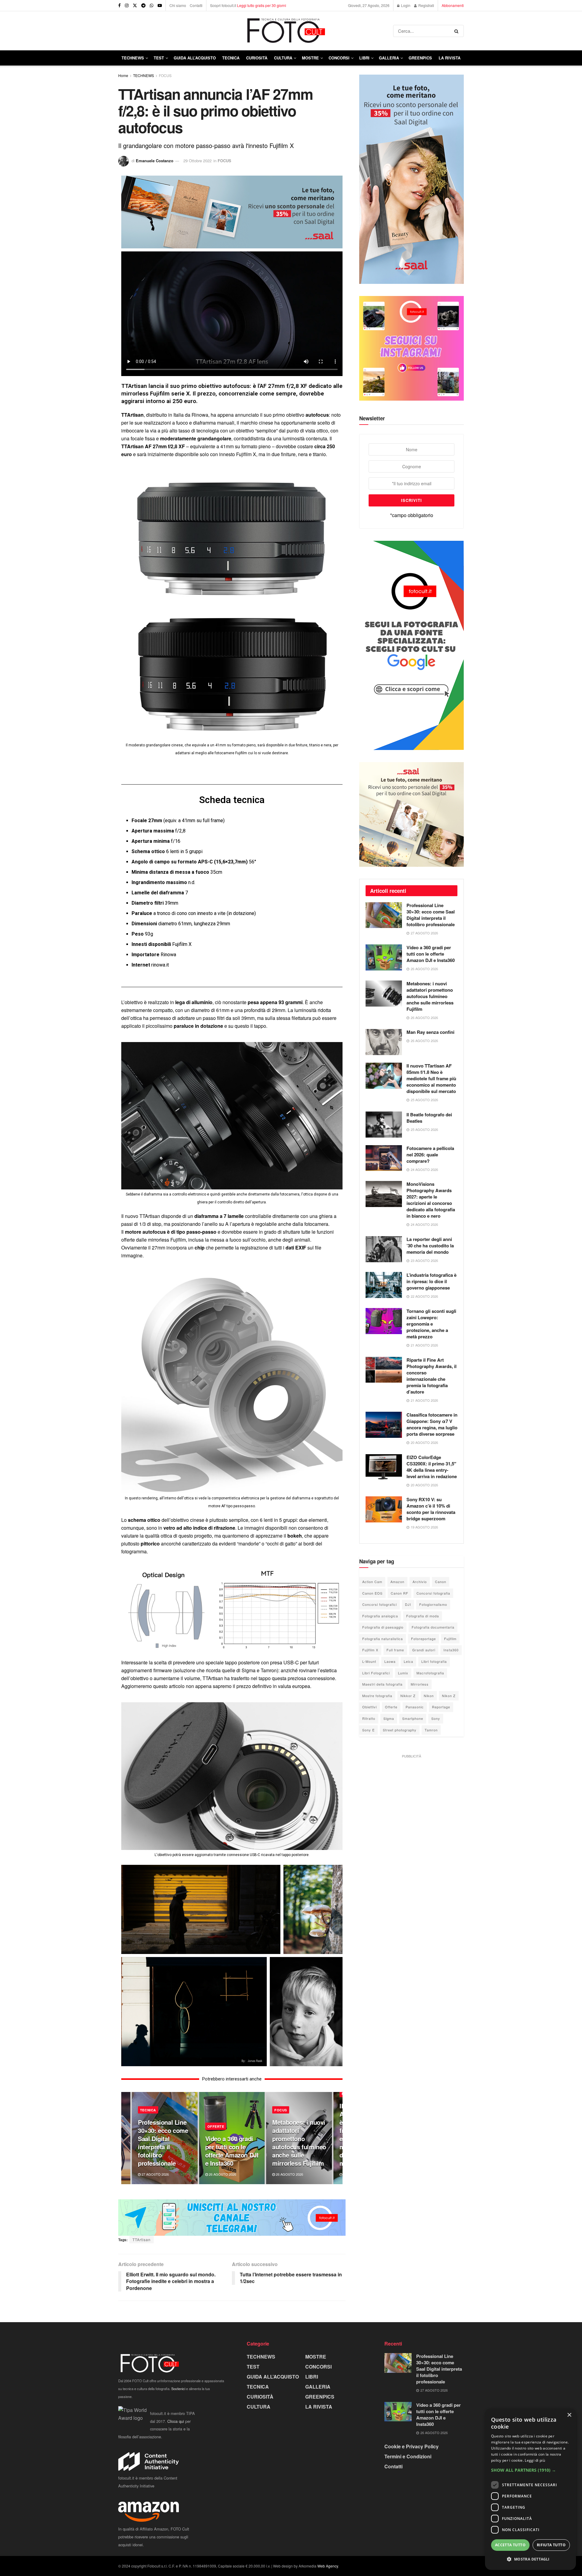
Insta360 (451, 1650)
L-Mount (369, 1661)
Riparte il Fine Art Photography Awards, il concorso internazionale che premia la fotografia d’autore (431, 1376)
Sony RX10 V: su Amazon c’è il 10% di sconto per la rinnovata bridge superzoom (431, 1509)
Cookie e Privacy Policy (411, 2446)
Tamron (431, 1730)
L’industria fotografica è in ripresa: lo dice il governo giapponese (431, 1281)
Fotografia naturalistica (383, 1639)
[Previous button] (126, 2138)
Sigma (389, 1718)
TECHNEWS (133, 58)
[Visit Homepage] (256, 31)
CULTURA (283, 58)
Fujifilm (450, 1639)
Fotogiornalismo (433, 1604)
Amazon (397, 1582)
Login (405, 5)
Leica (408, 1661)
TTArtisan (142, 2240)
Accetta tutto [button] (510, 2545)
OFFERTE (216, 2126)
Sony (436, 1718)
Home (123, 75)
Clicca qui (176, 2421)
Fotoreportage (423, 1639)
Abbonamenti (453, 5)
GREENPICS (420, 58)
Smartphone (413, 1718)
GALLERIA (389, 58)
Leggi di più (535, 2460)
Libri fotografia (434, 1661)
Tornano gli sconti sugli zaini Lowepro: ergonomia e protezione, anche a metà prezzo (431, 1324)
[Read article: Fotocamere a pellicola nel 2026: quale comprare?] (384, 1158)
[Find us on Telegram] (143, 5)
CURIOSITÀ (257, 58)
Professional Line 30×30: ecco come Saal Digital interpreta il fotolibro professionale (163, 2143)
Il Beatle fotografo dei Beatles (429, 1118)
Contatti (196, 5)
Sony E (368, 1730)
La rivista (450, 58)
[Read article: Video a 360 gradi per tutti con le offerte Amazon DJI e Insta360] (384, 957)
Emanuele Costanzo (155, 161)
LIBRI (364, 58)
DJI (408, 1604)
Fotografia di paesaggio (383, 1627)
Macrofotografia (430, 1673)
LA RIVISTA (319, 2407)
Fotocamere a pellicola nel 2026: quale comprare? (430, 1155)
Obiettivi (370, 1707)
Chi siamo (178, 5)
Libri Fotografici (376, 1673)
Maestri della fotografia (382, 1684)
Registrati (426, 5)
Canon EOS (372, 1593)
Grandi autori (424, 1650)
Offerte (391, 1707)
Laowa (390, 1661)
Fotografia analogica (380, 1616)
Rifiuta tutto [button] (551, 2545)
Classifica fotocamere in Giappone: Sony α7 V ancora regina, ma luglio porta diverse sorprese (432, 1424)
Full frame (395, 1650)
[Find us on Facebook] (119, 5)
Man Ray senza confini (430, 1032)
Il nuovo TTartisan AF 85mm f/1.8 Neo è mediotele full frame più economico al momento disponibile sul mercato (431, 1078)
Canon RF (400, 1593)
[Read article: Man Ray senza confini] (384, 1042)
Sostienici (178, 2389)
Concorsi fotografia (433, 1593)
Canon (441, 1582)
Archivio (420, 1582)
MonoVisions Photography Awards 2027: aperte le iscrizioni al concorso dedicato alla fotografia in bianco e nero (431, 1200)
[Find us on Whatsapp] (152, 5)
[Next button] (338, 2138)
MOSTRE (310, 58)
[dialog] (530, 2489)
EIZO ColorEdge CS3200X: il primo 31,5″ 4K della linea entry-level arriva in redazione (432, 1467)
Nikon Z (449, 1696)
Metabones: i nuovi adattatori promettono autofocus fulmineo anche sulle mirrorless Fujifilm (299, 2143)
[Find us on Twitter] (135, 5)
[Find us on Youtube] (160, 5)
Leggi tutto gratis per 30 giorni (262, 5)
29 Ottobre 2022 (197, 161)
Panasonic (415, 1707)
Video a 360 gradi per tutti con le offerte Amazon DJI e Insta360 (232, 2151)
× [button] (569, 2415)
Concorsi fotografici (380, 1604)
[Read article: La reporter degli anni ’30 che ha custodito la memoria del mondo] (384, 1249)
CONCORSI (339, 58)
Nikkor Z (408, 1696)
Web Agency (328, 2566)
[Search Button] (458, 31)
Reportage (441, 1707)
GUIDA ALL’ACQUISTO (195, 58)
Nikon (429, 1696)
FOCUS (165, 75)
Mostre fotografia (377, 1696)
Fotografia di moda (423, 1616)
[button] (530, 2470)
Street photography (400, 1730)
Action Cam (372, 1582)
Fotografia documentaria (433, 1627)
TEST (159, 58)
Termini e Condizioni (408, 2456)
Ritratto (369, 1718)
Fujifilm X (370, 1650)
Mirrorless (420, 1684)
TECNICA (231, 58)
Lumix (403, 1673)
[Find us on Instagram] (127, 5)
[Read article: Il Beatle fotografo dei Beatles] (384, 1125)
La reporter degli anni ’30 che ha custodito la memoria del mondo (430, 1246)
